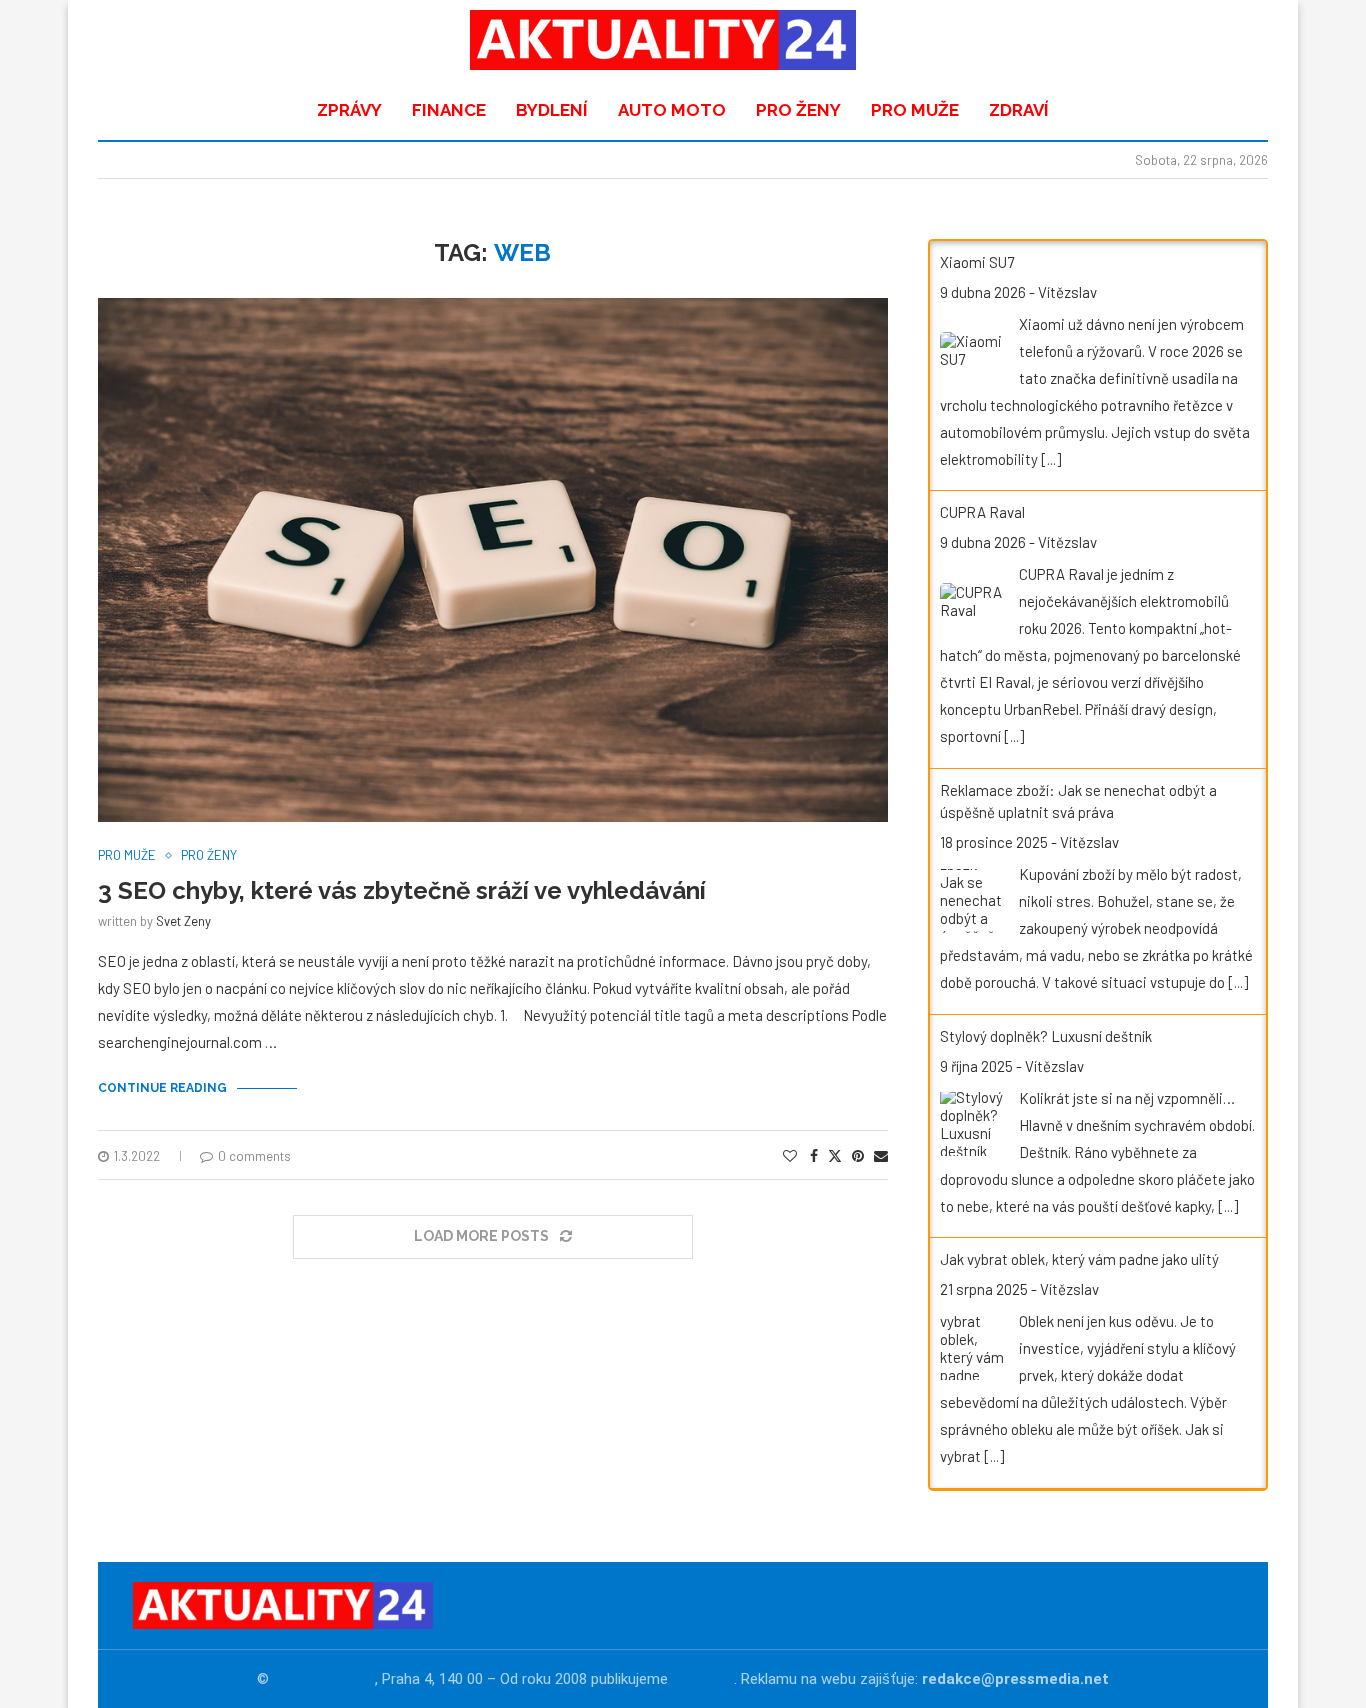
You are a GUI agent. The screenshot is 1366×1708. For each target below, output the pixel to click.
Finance (449, 110)
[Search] (1238, 40)
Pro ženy (798, 110)
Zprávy (349, 110)
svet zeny (183, 921)
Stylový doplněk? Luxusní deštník (1046, 1036)
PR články (703, 1679)
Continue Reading (162, 1088)
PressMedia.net (324, 1679)
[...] (1051, 459)
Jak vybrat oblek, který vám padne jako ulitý (1079, 1259)
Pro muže (915, 110)
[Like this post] (790, 1155)
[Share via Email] (881, 1155)
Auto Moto (672, 110)
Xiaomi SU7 (977, 262)
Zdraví (1019, 110)
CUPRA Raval (982, 512)
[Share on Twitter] (835, 1155)
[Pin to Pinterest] (858, 1155)
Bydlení (552, 110)
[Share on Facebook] (814, 1155)
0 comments (254, 1156)
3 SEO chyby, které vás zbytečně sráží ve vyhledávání (402, 890)
